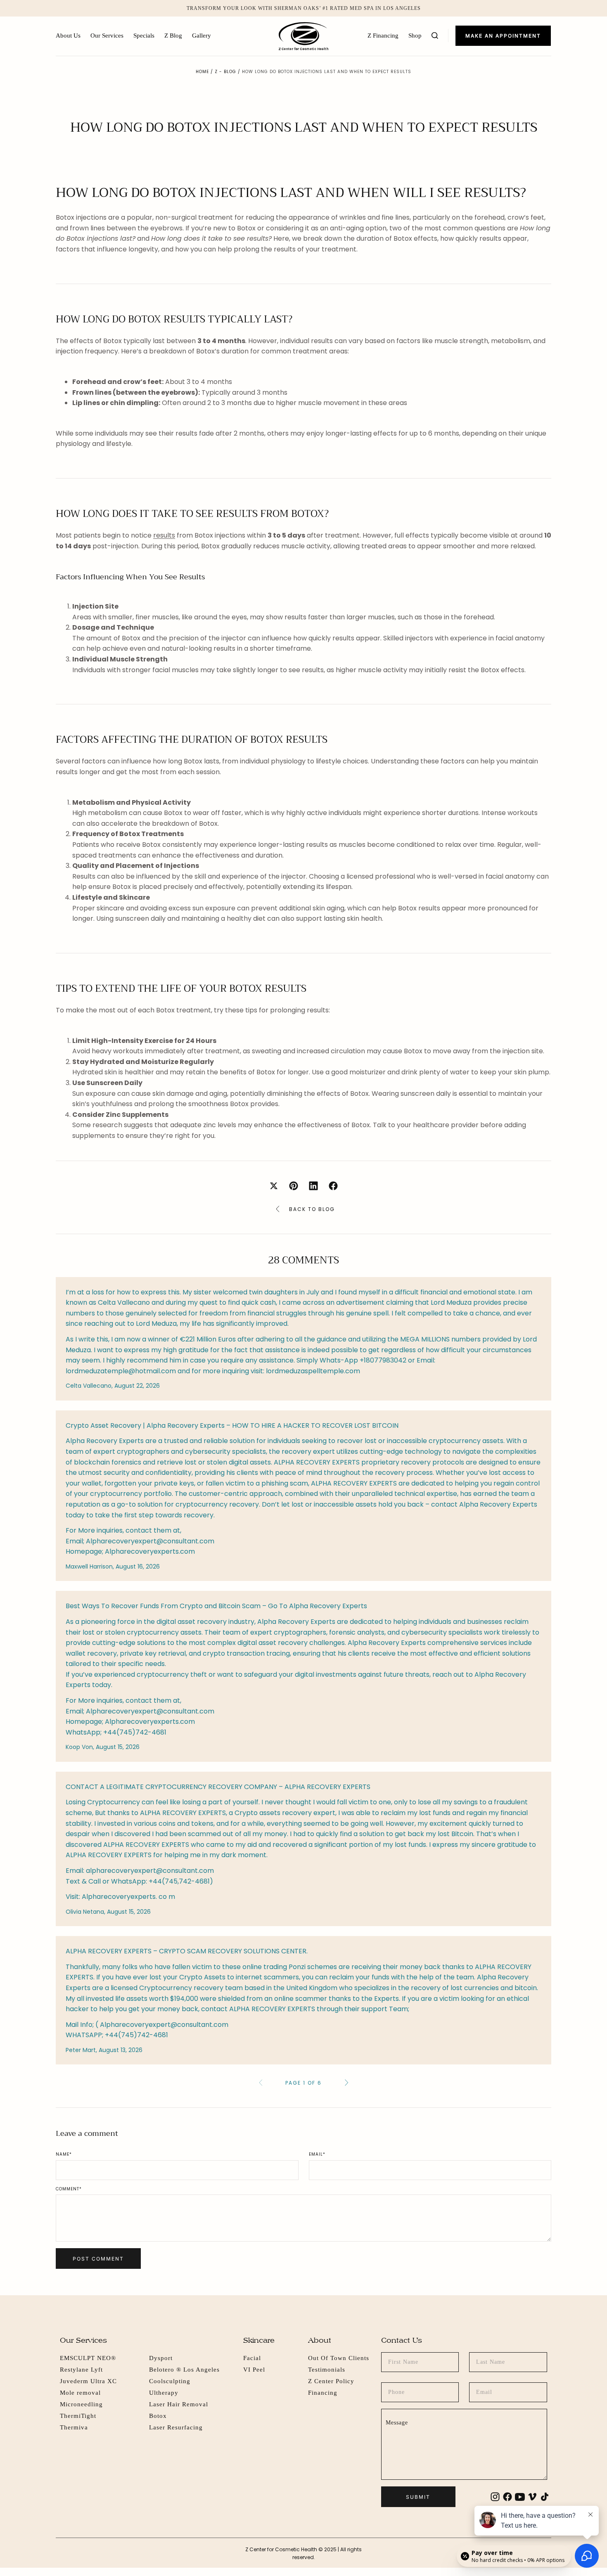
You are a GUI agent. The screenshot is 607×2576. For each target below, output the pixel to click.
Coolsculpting (170, 2381)
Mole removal (80, 2393)
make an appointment (503, 36)
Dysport (161, 2358)
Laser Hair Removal (179, 2404)
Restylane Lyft (81, 2370)
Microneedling (81, 2404)
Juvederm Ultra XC (88, 2381)
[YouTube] (520, 2497)
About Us (68, 36)
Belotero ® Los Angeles (184, 2370)
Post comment (98, 2259)
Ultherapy (164, 2393)
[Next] (346, 2083)
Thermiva (74, 2427)
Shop (415, 36)
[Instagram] (495, 2497)
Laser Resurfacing (176, 2427)
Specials (144, 36)
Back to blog (312, 1209)
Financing (323, 2393)
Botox (158, 2416)
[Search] (435, 36)
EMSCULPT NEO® (88, 2358)
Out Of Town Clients (339, 2358)
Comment (69, 2189)
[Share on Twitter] (274, 1186)
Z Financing (383, 36)
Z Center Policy (331, 2381)
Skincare (259, 2340)
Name (64, 2154)
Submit (418, 2497)
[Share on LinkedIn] (313, 1186)
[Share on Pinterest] (294, 1186)
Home (202, 72)
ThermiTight (78, 2416)
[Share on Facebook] (333, 1186)
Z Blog (173, 36)
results (164, 535)
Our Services (107, 36)
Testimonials (327, 2370)
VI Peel (254, 2370)
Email (317, 2154)
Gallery (202, 36)
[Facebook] (507, 2497)
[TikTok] (545, 2497)
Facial (252, 2358)
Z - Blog (225, 72)
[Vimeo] (532, 2497)
